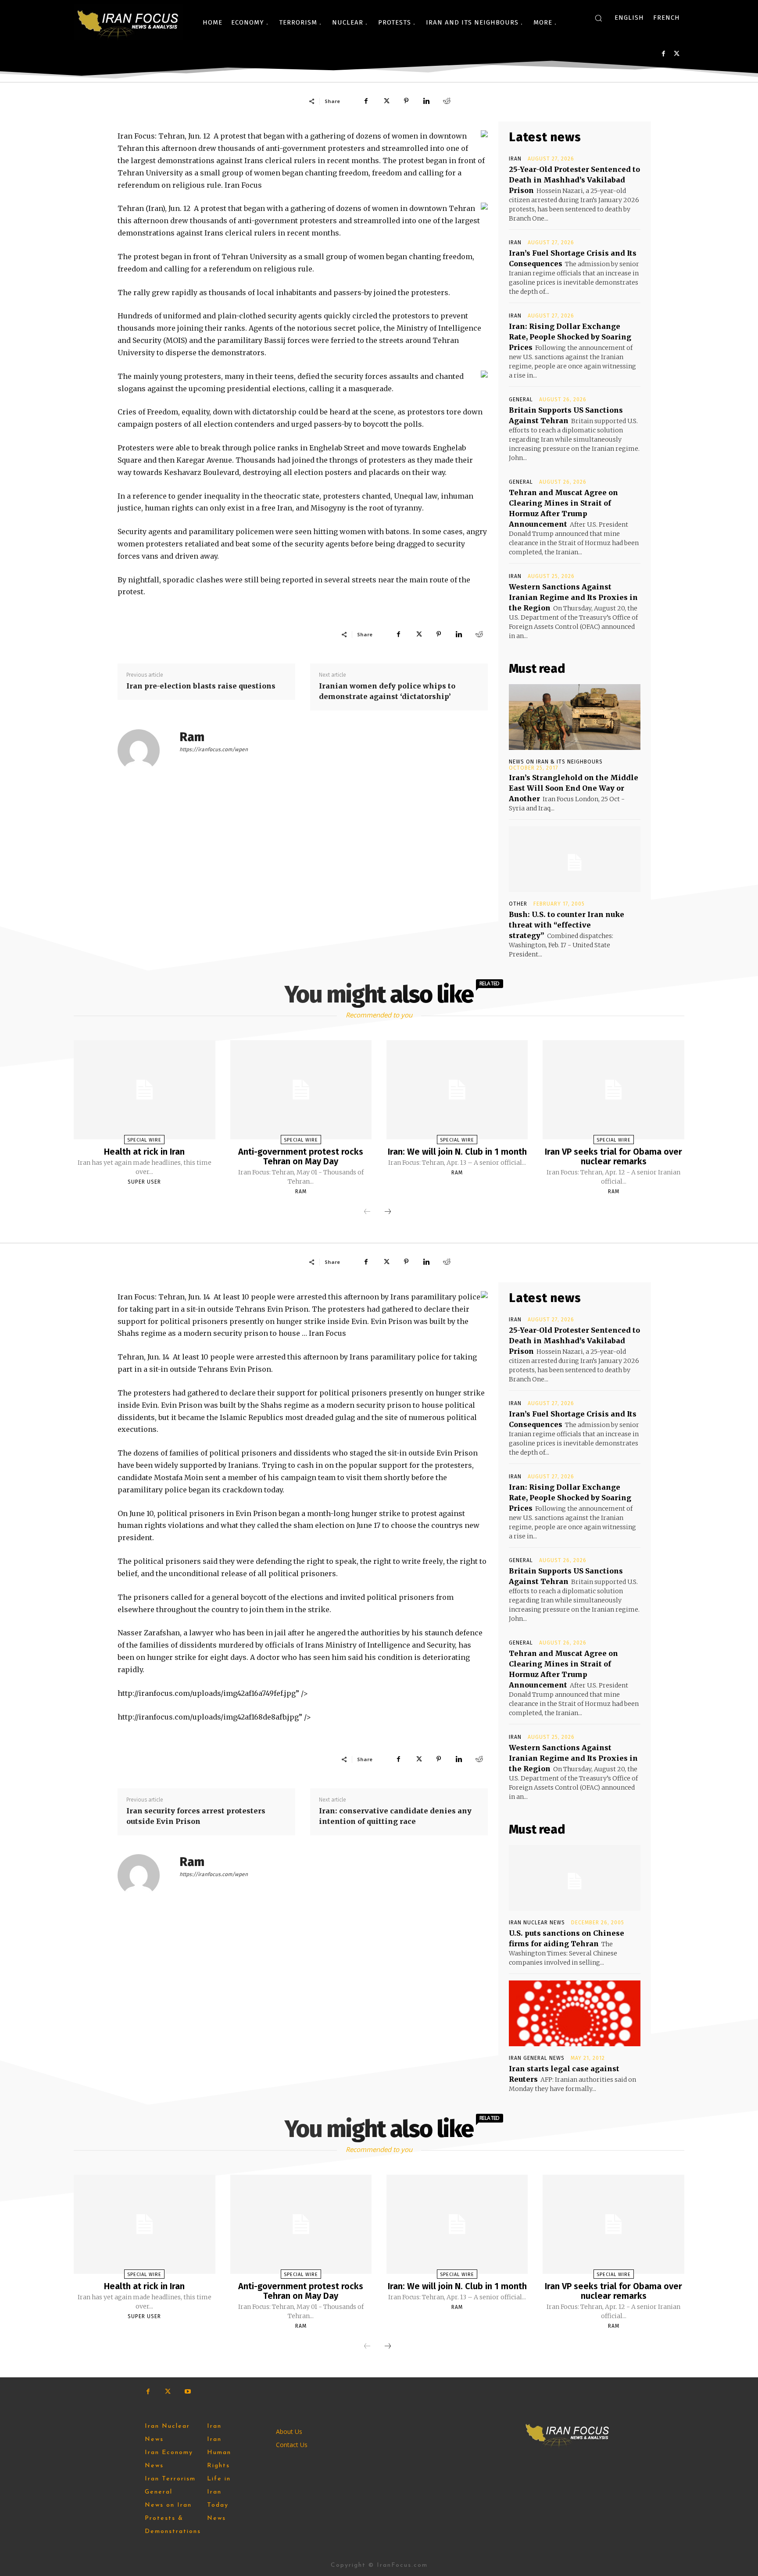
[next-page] (388, 1212)
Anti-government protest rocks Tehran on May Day (301, 1156)
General (521, 400)
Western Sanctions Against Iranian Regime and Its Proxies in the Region (573, 597)
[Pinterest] (406, 101)
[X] (677, 54)
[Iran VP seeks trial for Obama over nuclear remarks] (613, 1090)
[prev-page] (367, 1212)
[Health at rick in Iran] (144, 1090)
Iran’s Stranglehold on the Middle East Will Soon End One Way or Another (574, 788)
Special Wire (144, 1140)
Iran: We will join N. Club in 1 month (457, 1152)
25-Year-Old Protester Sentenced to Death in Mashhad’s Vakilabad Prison (574, 180)
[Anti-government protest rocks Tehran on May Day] (301, 1090)
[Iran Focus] (129, 22)
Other (518, 904)
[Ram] (144, 750)
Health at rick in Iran (144, 1152)
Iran (515, 159)
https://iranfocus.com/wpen (214, 749)
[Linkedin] (426, 101)
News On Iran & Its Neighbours (556, 762)
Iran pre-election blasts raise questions (201, 686)
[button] (598, 18)
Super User (144, 1182)
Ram (192, 737)
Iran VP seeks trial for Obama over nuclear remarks (613, 1156)
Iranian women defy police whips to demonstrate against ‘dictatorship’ (387, 691)
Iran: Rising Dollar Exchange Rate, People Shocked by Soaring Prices (570, 337)
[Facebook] (663, 54)
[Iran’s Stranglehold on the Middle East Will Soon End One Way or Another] (575, 717)
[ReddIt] (447, 101)
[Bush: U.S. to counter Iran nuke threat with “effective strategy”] (575, 859)
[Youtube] (188, 2392)
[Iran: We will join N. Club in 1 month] (457, 1090)
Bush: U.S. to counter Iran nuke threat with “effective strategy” (567, 925)
